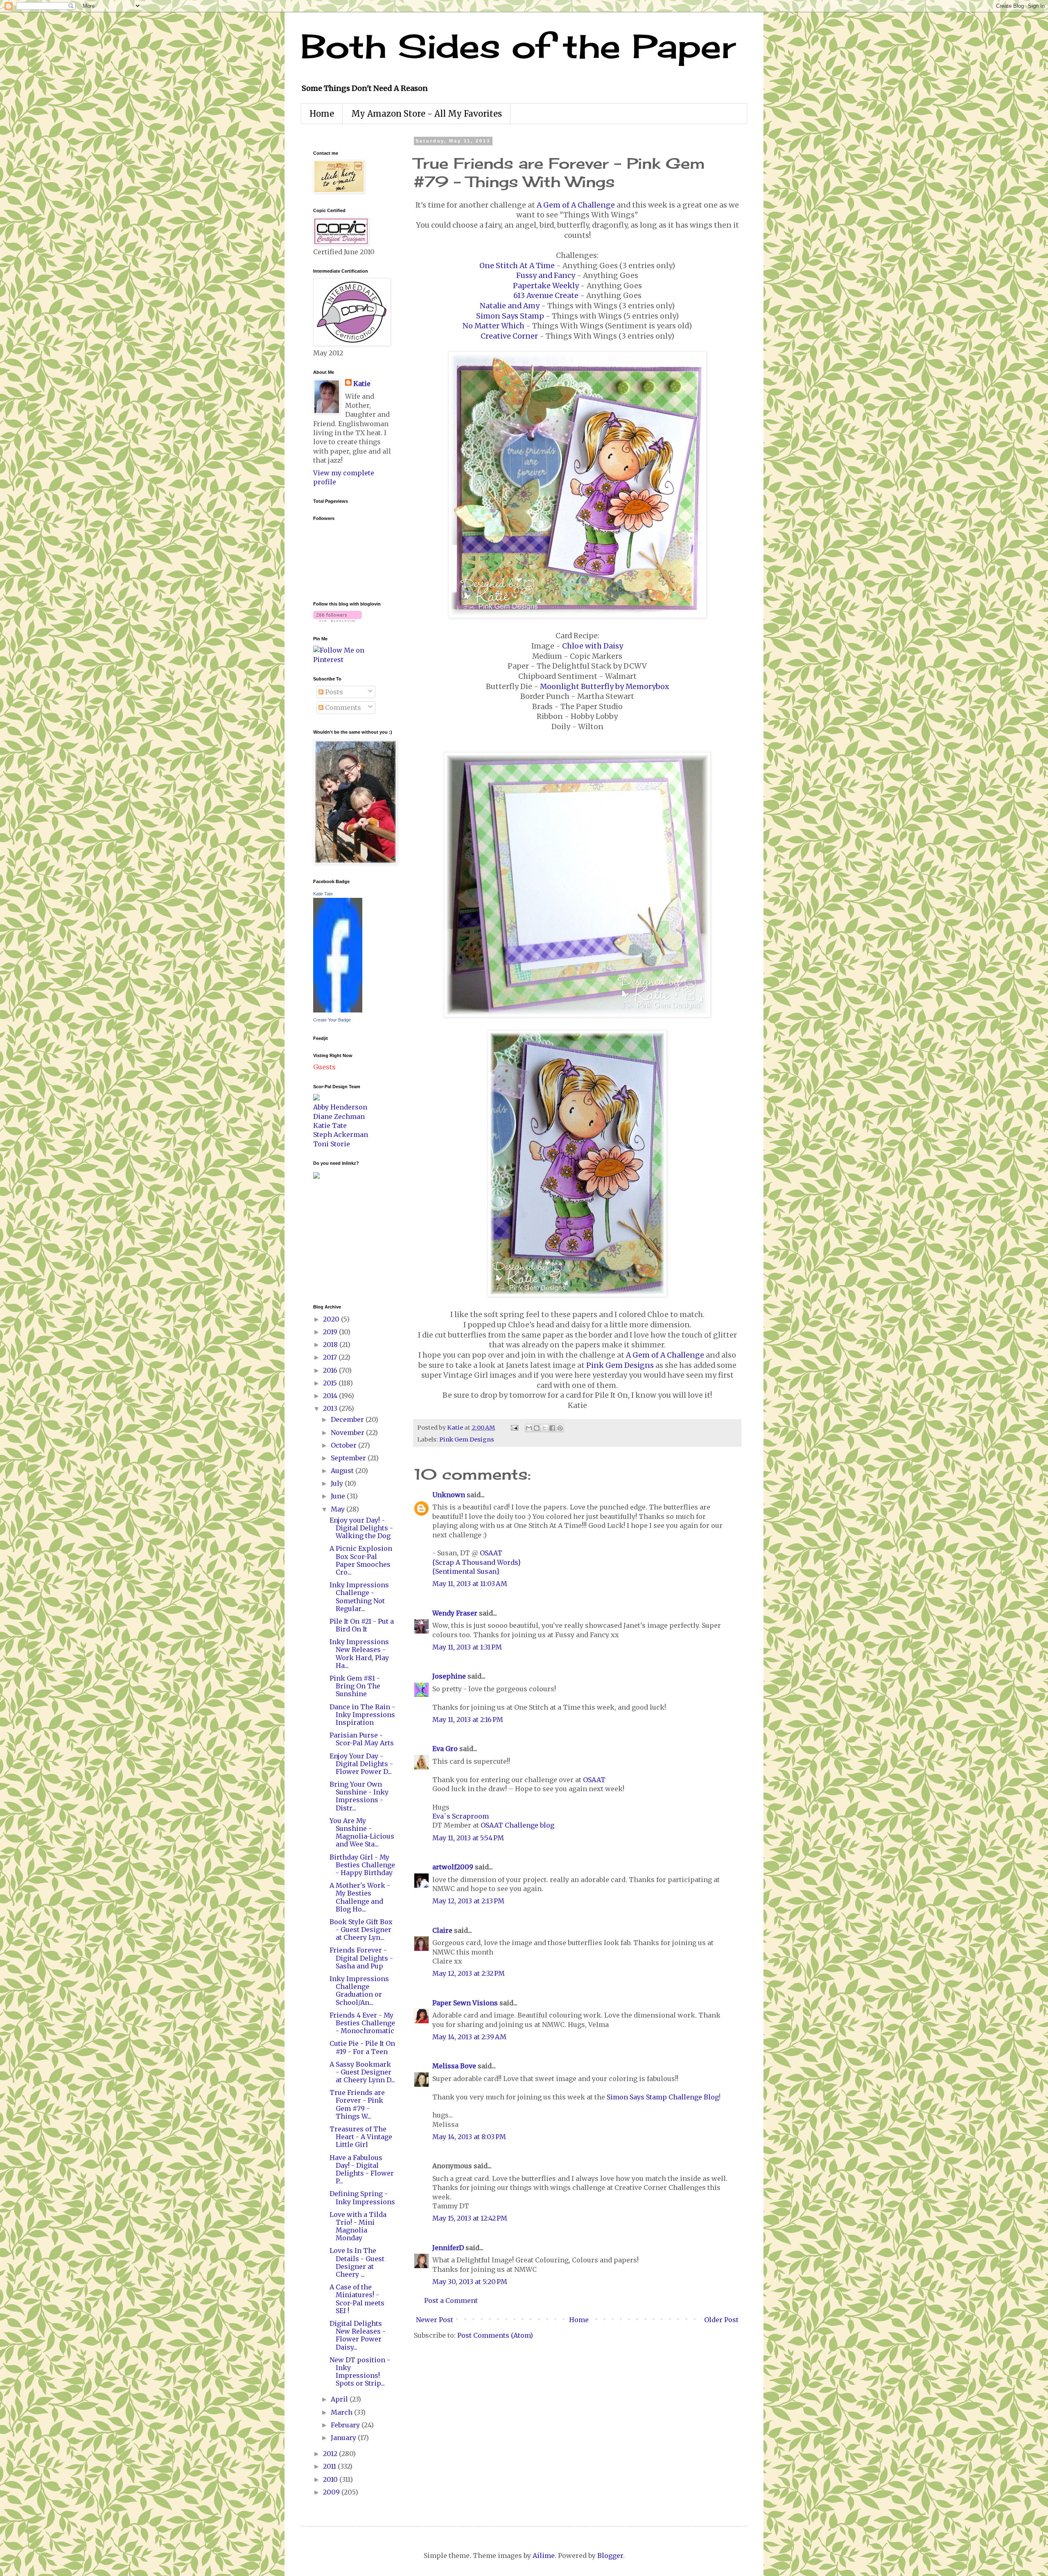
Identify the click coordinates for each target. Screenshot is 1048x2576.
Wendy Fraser (455, 1613)
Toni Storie (332, 1144)
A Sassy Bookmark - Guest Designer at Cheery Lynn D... (362, 2072)
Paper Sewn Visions (465, 2003)
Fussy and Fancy (546, 276)
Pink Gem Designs (620, 1365)
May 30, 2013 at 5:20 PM (470, 2282)
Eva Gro (445, 1749)
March (342, 2412)
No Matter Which (494, 326)
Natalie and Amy (510, 306)
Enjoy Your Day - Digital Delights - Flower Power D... (361, 1764)
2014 (331, 1396)
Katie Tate (323, 894)
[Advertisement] (338, 1241)
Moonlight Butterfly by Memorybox (604, 687)
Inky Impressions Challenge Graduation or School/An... (359, 1991)
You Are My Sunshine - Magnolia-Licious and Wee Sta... (362, 1833)
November (348, 1433)
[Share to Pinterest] (560, 1428)
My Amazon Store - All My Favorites (427, 114)
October (344, 1445)
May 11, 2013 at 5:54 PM (468, 1838)
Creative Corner (509, 336)
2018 (331, 1344)
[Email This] (529, 1428)
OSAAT (491, 1553)
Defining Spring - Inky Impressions (362, 2198)
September (349, 1458)
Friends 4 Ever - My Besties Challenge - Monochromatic (362, 2023)
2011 (330, 2466)
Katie (362, 384)
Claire (442, 1930)
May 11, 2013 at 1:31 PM (467, 1647)
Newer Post (435, 2320)
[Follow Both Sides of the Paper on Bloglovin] (338, 619)
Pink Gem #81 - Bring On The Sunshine (355, 1686)
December (348, 1419)
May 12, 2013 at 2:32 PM (469, 1973)
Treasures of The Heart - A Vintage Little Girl (361, 2137)
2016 (331, 1370)
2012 (331, 2454)
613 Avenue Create (546, 296)
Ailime (544, 2556)
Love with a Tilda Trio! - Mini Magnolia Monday (358, 2226)
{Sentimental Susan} (466, 1571)
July (338, 1483)
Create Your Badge (332, 1020)
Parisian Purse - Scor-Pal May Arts (362, 1739)
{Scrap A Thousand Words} (477, 1562)
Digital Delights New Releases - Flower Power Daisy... (358, 2335)
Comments (342, 707)
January (344, 2438)
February (346, 2425)
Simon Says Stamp (510, 316)
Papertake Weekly (546, 286)
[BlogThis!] (537, 1428)
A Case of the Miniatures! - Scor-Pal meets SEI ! (357, 2299)
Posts (333, 692)
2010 (331, 2479)
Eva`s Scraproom (461, 1816)
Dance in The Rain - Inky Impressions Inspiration (362, 1715)
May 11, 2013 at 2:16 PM (468, 1720)
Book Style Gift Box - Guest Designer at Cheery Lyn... (361, 1930)
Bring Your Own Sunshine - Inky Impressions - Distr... (359, 1796)
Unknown (449, 1495)
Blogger (610, 2556)
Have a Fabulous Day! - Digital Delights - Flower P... (362, 2169)
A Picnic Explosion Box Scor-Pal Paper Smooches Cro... (361, 1560)
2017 (331, 1357)
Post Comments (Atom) (495, 2335)
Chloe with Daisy (593, 646)
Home (322, 114)
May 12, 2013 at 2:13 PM (468, 1901)
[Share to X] (544, 1428)
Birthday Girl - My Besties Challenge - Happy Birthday (362, 1865)
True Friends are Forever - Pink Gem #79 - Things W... (357, 2104)
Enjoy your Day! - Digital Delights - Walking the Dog (361, 1528)
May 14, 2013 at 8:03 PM (469, 2137)
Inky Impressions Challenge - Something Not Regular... (359, 1597)
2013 (331, 1408)
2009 (332, 2492)
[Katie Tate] (338, 1010)
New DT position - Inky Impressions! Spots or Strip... (360, 2372)
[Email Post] (514, 1428)
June (339, 1496)
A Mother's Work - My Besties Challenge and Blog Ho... (360, 1897)
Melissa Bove (455, 2066)
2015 (331, 1383)
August (343, 1471)
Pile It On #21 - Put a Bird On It (362, 1625)
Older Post (721, 2320)
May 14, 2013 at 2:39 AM (469, 2037)
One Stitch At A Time (517, 266)
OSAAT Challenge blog (517, 1825)
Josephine (449, 1676)
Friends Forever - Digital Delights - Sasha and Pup (361, 1958)
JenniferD (448, 2248)
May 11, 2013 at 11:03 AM (470, 1584)
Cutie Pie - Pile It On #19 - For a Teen (362, 2047)
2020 (332, 1319)
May (339, 1509)
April (340, 2399)
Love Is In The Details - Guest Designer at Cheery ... (357, 2262)
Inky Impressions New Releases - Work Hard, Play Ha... (359, 1654)
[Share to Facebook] (552, 1428)
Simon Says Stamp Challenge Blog (663, 2097)
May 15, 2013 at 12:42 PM (470, 2218)
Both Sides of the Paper (518, 46)
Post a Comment (451, 2300)
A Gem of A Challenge (576, 205)
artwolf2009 (453, 1867)
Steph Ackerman (341, 1134)
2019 (331, 1332)
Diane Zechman (339, 1116)
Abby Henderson (340, 1107)
